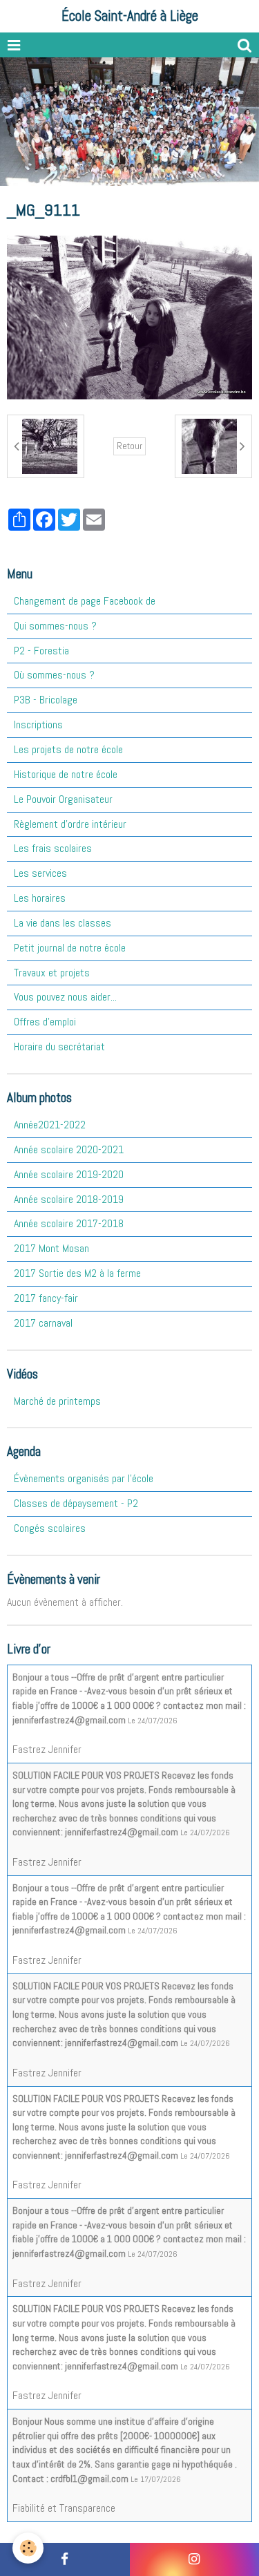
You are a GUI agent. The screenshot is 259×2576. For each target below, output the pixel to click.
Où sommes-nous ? (54, 675)
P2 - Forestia (41, 651)
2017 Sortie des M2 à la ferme (77, 1273)
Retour (129, 446)
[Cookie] (28, 2548)
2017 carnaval (43, 1323)
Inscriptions (38, 724)
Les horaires (40, 898)
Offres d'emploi (45, 1022)
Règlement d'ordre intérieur (70, 824)
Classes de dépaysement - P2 (76, 1503)
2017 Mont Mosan (51, 1248)
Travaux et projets (52, 973)
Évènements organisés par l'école (84, 1478)
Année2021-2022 (50, 1125)
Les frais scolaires (53, 848)
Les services (40, 873)
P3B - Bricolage (46, 700)
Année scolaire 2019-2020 (69, 1174)
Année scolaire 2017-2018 (69, 1223)
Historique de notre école (66, 774)
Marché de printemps (57, 1401)
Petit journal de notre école (70, 948)
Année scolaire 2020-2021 (69, 1149)
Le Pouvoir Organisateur (63, 799)
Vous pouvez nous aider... (65, 997)
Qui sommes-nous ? (55, 626)
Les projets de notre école (68, 749)
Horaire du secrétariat (59, 1046)
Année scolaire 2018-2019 (69, 1199)
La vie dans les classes (63, 923)
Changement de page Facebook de (85, 601)
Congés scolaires (50, 1528)
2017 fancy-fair (46, 1298)
